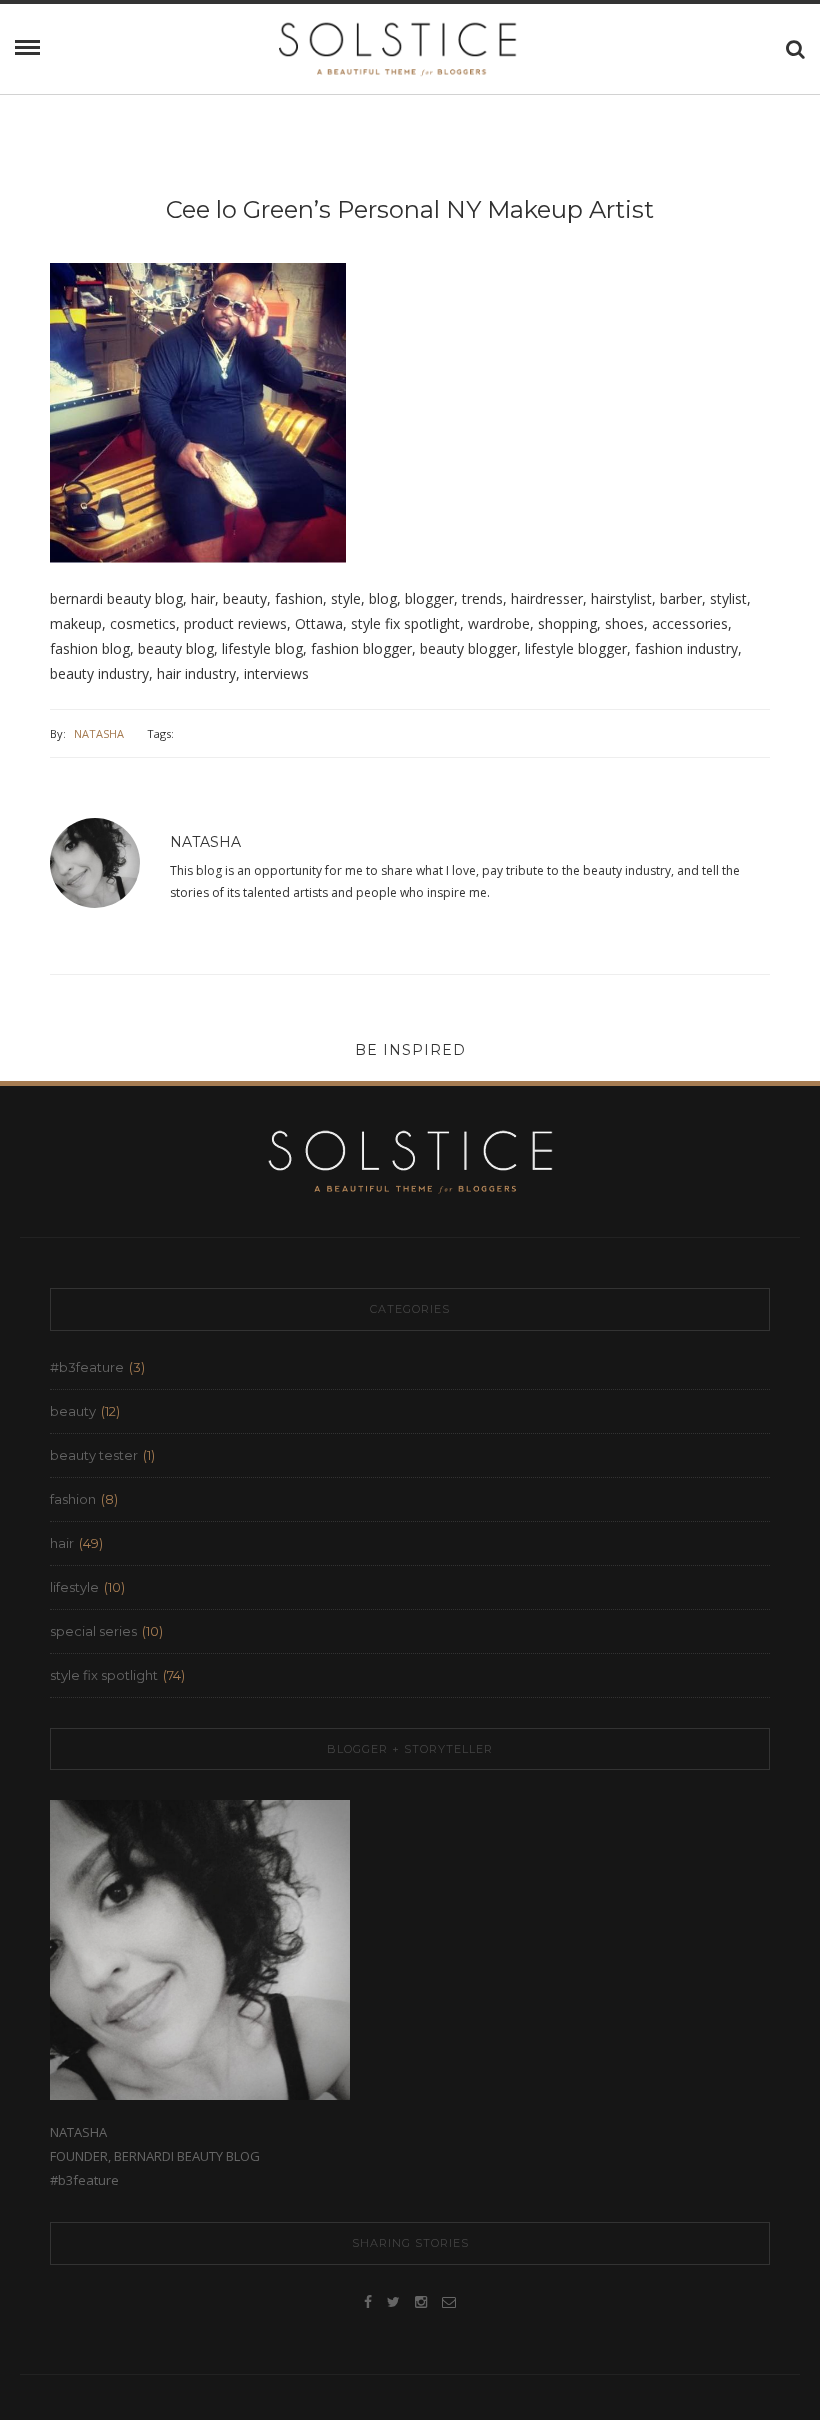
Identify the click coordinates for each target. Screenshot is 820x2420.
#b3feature (87, 1367)
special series (93, 1631)
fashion (73, 1499)
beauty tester (94, 1455)
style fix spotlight (104, 1675)
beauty (73, 1411)
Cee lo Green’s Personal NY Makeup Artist (410, 209)
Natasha (99, 733)
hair (62, 1543)
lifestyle (74, 1587)
